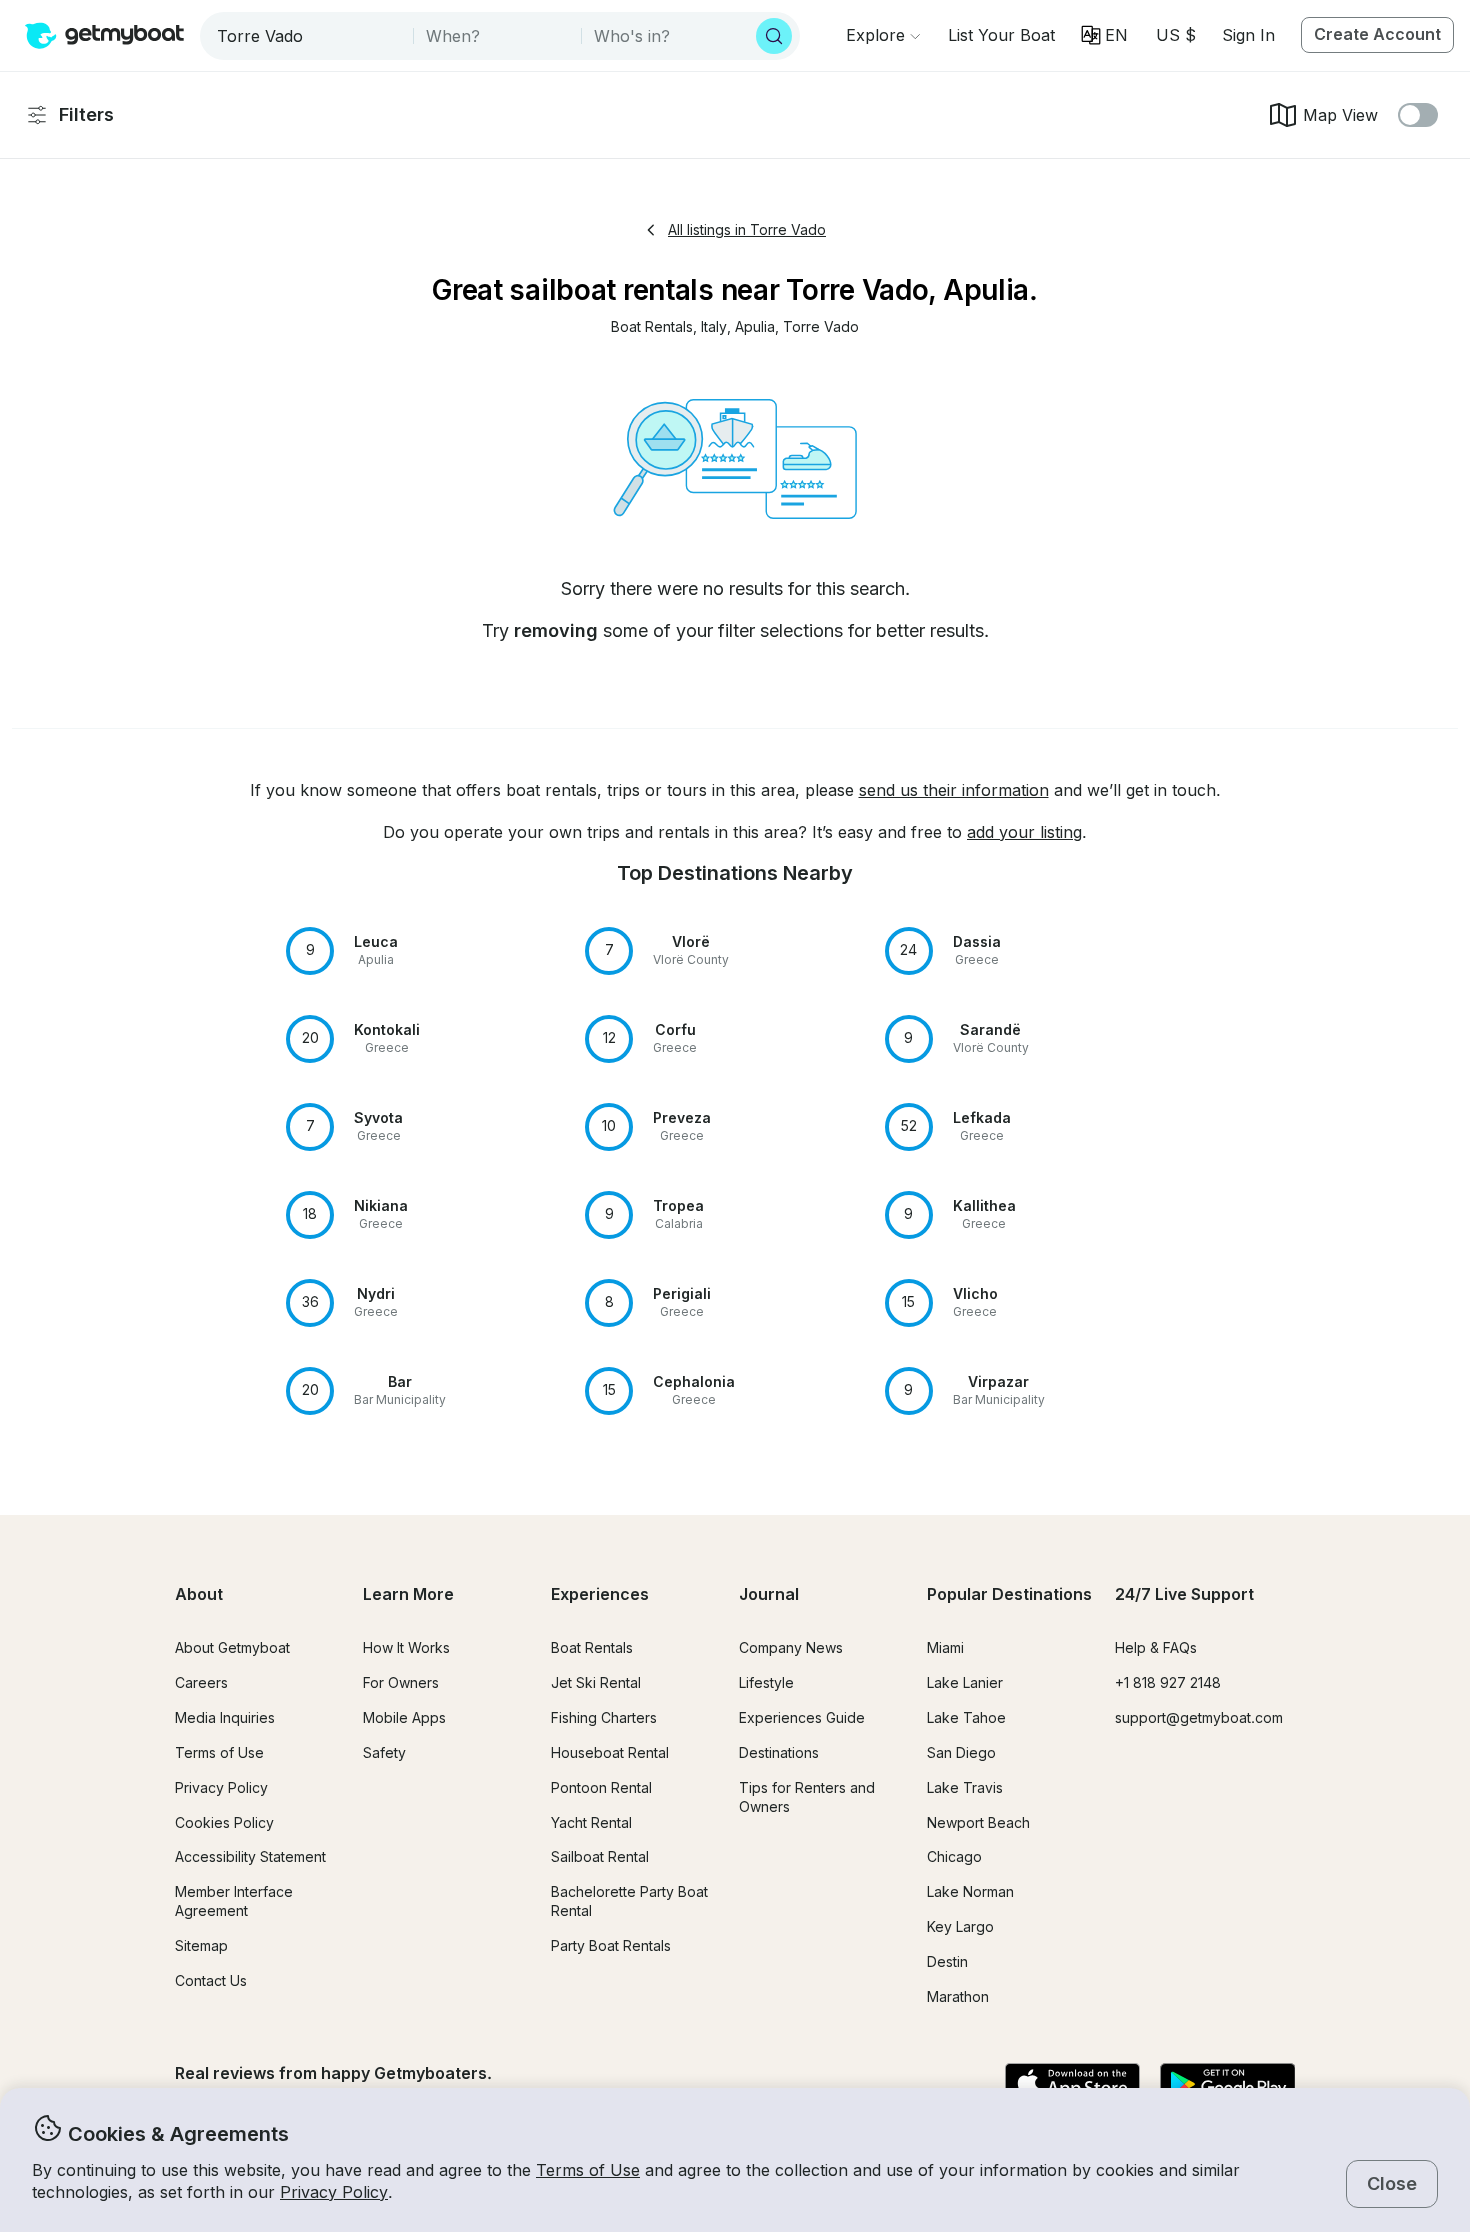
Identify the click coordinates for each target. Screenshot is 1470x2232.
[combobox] (308, 36)
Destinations (779, 1752)
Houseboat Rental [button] (610, 1752)
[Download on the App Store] (1072, 2085)
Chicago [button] (954, 1856)
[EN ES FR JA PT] (1104, 35)
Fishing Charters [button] (604, 1717)
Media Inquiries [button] (225, 1717)
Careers (201, 1682)
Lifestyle (766, 1682)
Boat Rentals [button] (592, 1647)
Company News (791, 1647)
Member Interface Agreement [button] (234, 1901)
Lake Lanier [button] (965, 1682)
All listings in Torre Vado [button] (747, 229)
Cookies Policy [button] (224, 1822)
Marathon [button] (958, 1996)
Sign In (1248, 35)
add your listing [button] (1024, 832)
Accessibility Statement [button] (250, 1856)
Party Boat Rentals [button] (611, 1945)
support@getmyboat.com (1199, 1717)
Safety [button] (384, 1752)
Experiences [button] (600, 1594)
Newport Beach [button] (978, 1822)
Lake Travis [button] (965, 1787)
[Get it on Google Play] (1227, 2085)
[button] (1001, 35)
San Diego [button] (961, 1752)
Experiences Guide (802, 1717)
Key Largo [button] (960, 1926)
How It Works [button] (406, 1647)
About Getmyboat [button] (232, 1647)
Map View (1340, 115)
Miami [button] (945, 1647)
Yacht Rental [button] (591, 1822)
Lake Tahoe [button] (966, 1717)
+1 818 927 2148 (1168, 1682)
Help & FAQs (1156, 1647)
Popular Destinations (1009, 1594)
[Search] (774, 36)
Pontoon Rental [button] (601, 1787)
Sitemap (201, 1945)
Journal (769, 1594)
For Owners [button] (401, 1682)
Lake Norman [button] (970, 1891)
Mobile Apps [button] (404, 1717)
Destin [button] (947, 1961)
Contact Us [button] (211, 1980)
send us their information (954, 790)
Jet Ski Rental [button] (596, 1682)
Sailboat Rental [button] (600, 1856)
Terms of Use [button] (588, 2170)
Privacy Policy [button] (334, 2192)
